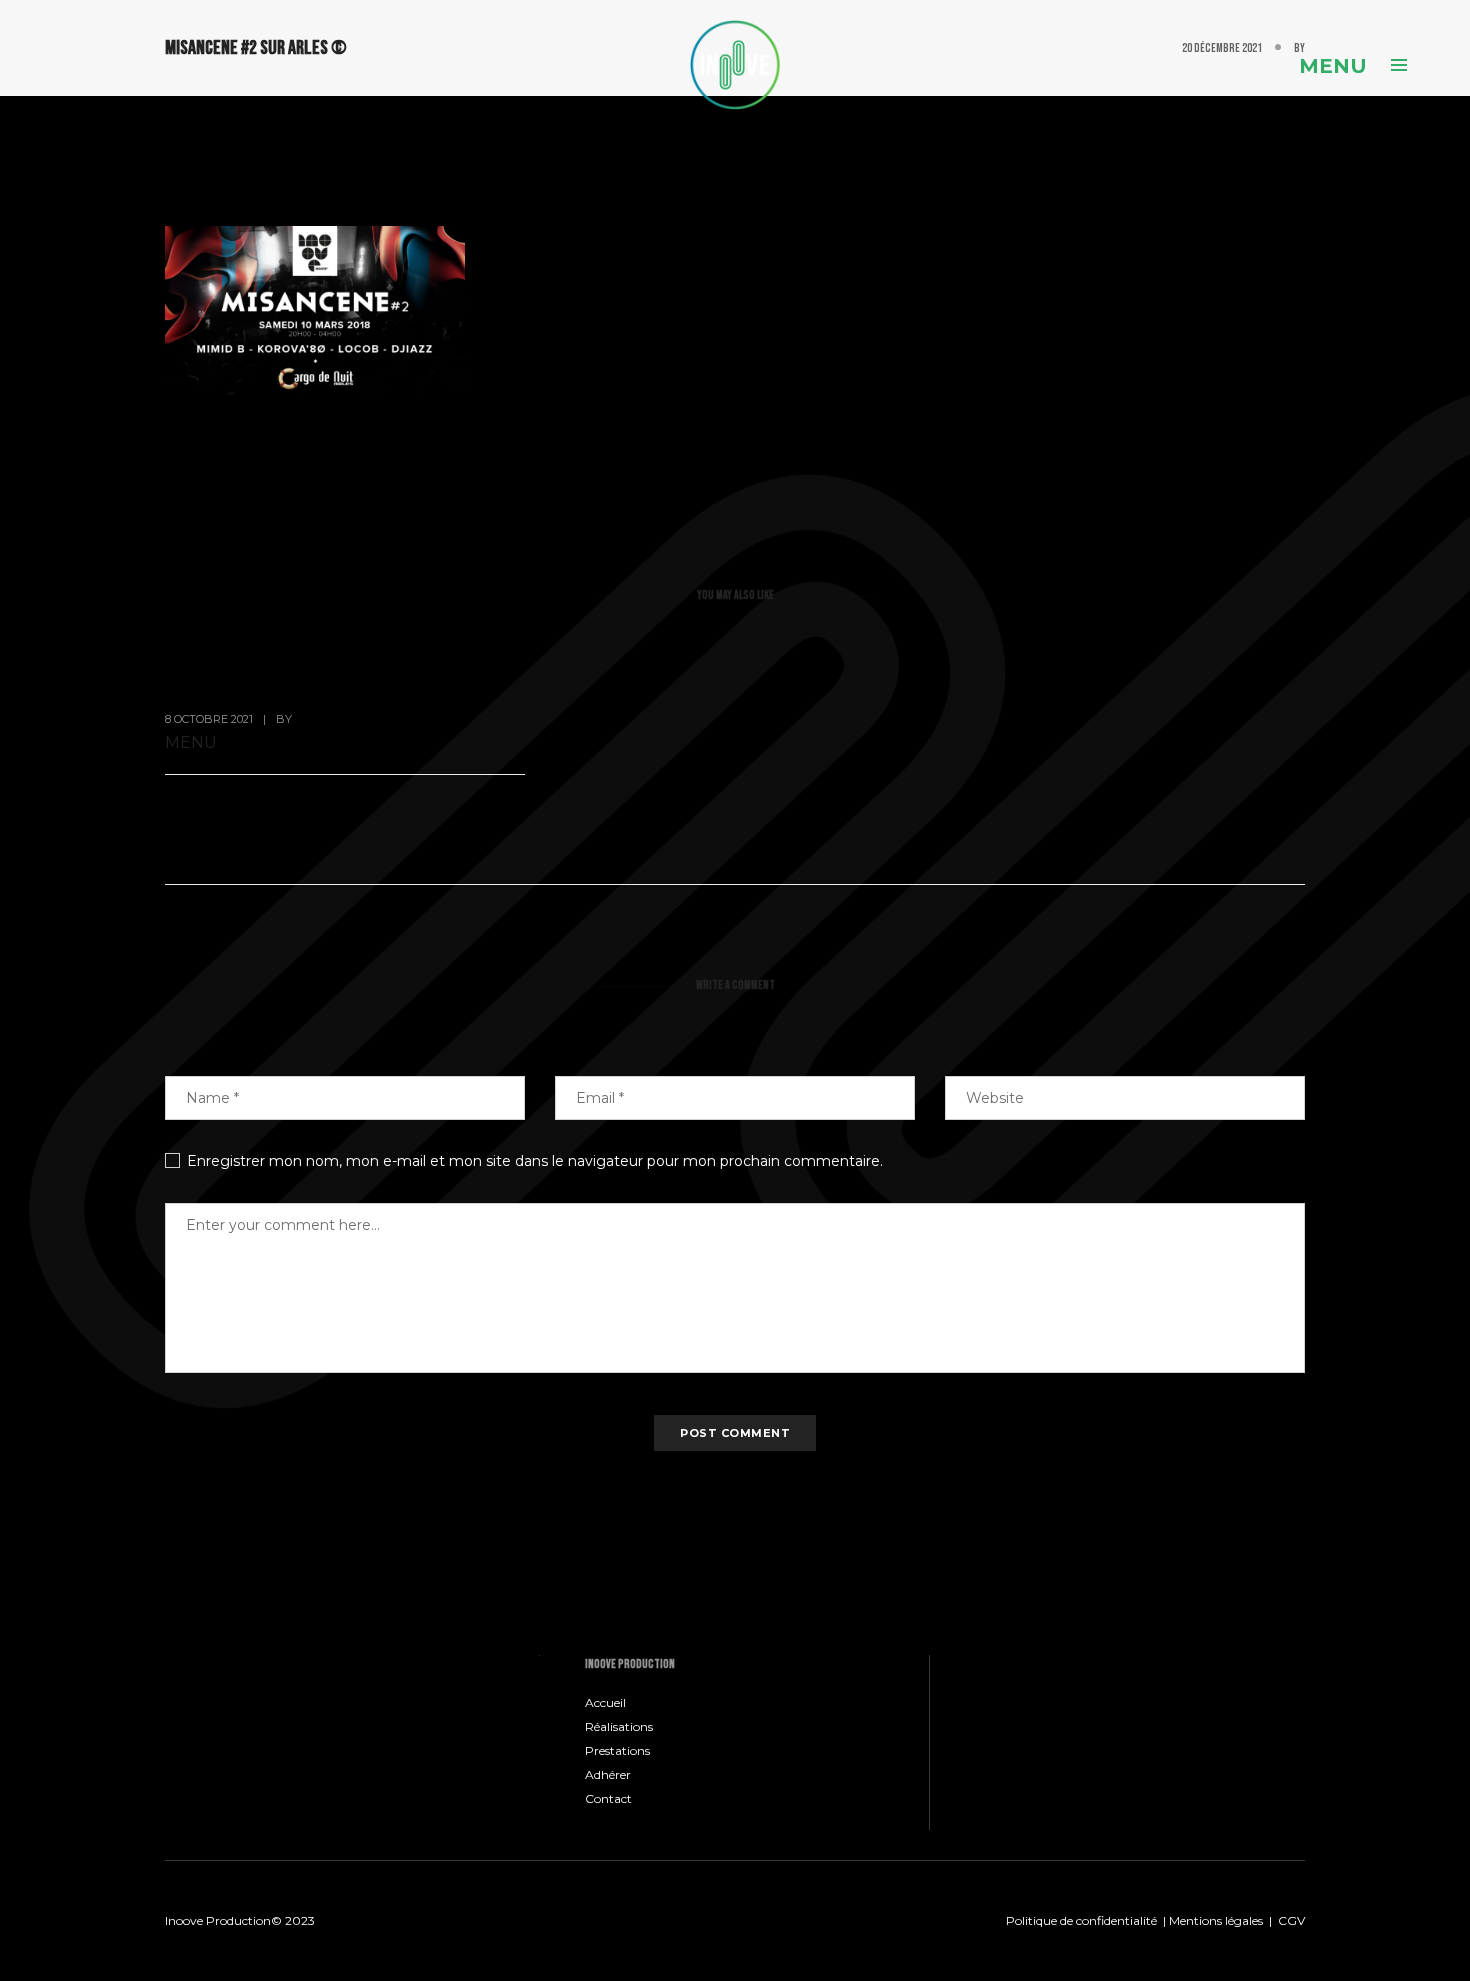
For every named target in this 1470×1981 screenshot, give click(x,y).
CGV (1291, 1920)
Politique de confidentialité (1081, 1920)
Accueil (605, 1702)
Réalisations (619, 1726)
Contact (608, 1798)
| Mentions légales (1211, 1920)
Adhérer (608, 1774)
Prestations (617, 1750)
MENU (191, 742)
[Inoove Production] (735, 64)
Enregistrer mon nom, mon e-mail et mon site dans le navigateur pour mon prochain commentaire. (535, 1161)
